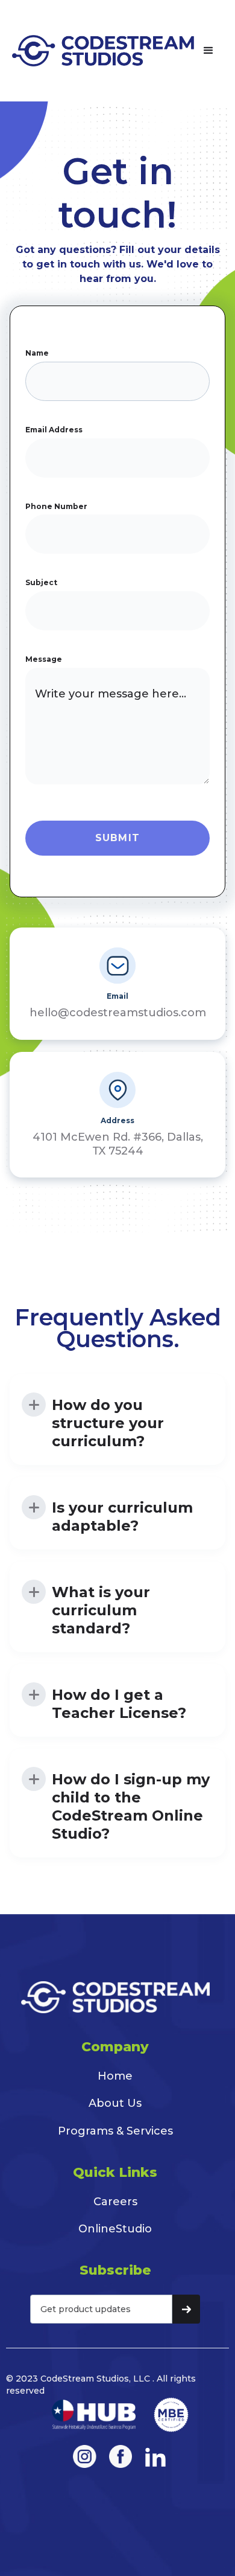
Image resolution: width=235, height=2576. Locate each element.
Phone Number (56, 506)
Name (37, 353)
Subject (41, 582)
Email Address (54, 430)
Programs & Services (115, 2131)
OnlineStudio (115, 2229)
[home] (103, 51)
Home (115, 2076)
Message (44, 659)
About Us (115, 2103)
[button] (208, 51)
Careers (115, 2202)
